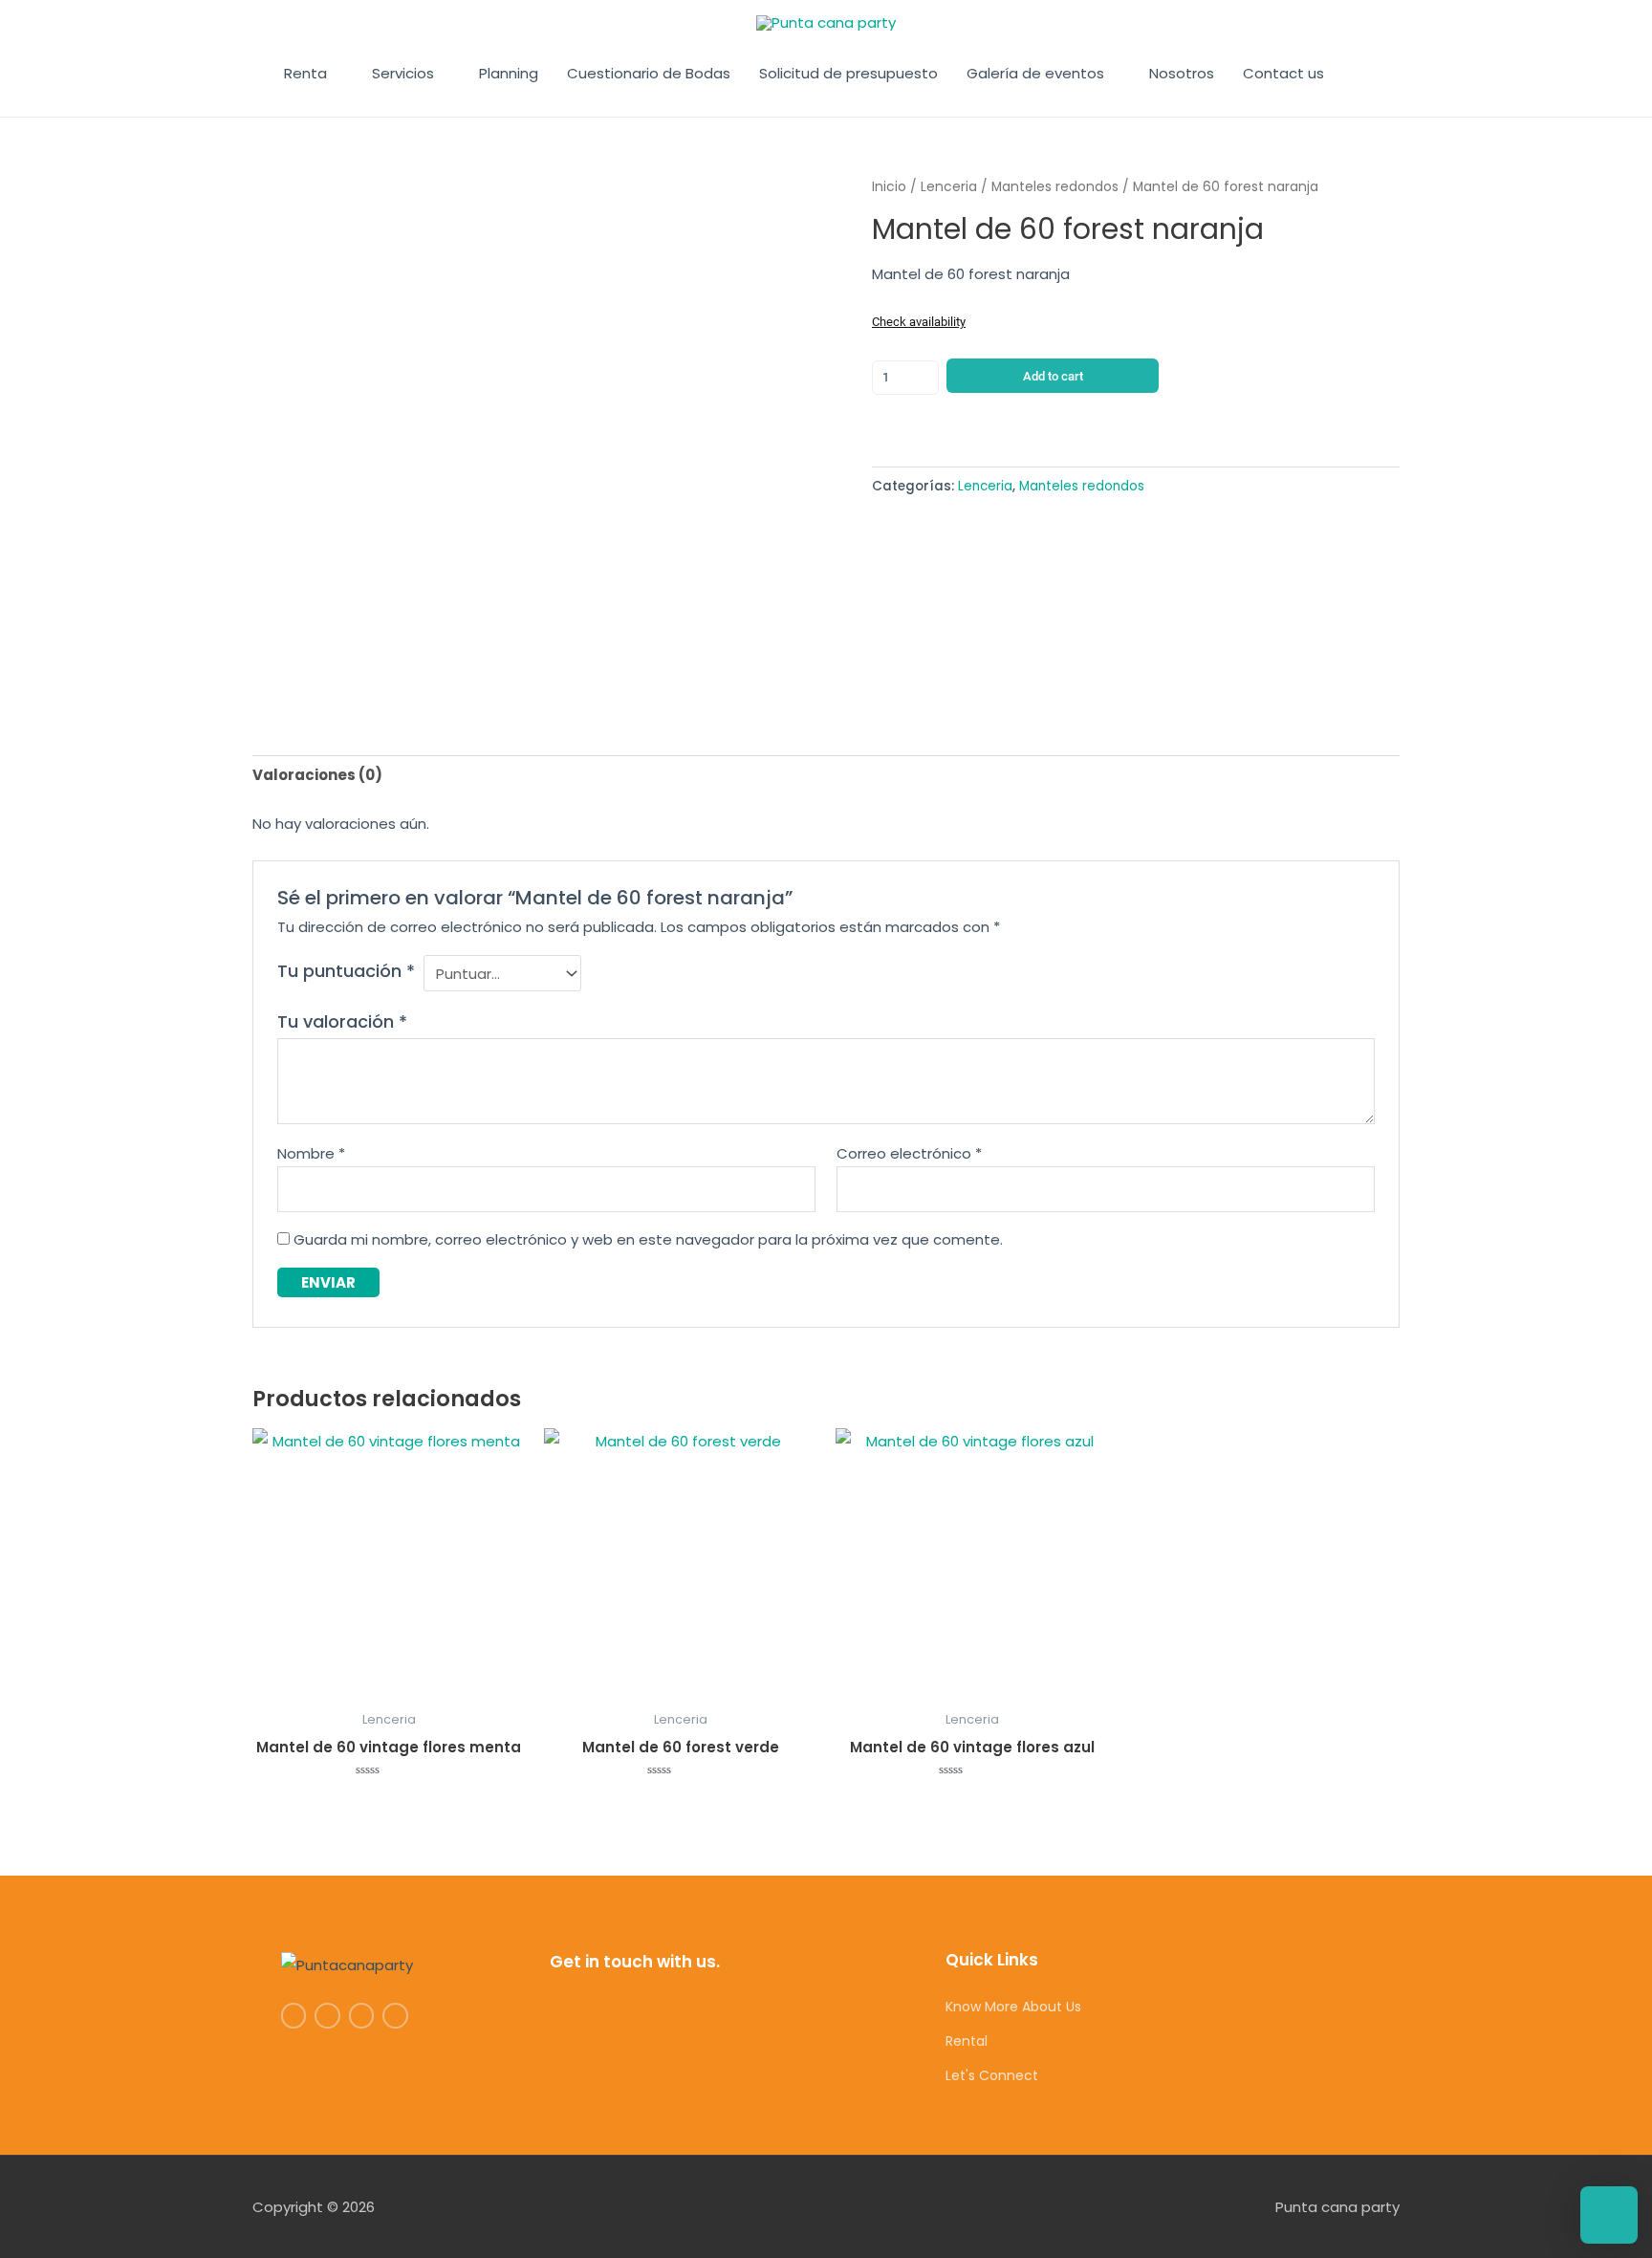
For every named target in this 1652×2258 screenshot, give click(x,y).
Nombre (311, 1153)
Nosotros (1182, 73)
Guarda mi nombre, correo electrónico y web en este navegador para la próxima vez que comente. (648, 1239)
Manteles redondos (1055, 187)
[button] (1360, 74)
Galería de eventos (1035, 73)
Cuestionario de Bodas (649, 73)
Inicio (889, 187)
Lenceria (949, 187)
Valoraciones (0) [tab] (317, 775)
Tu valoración (342, 1021)
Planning (509, 73)
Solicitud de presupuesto (848, 73)
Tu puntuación (346, 971)
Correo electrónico (909, 1153)
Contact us (1283, 73)
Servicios (403, 73)
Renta (305, 73)
